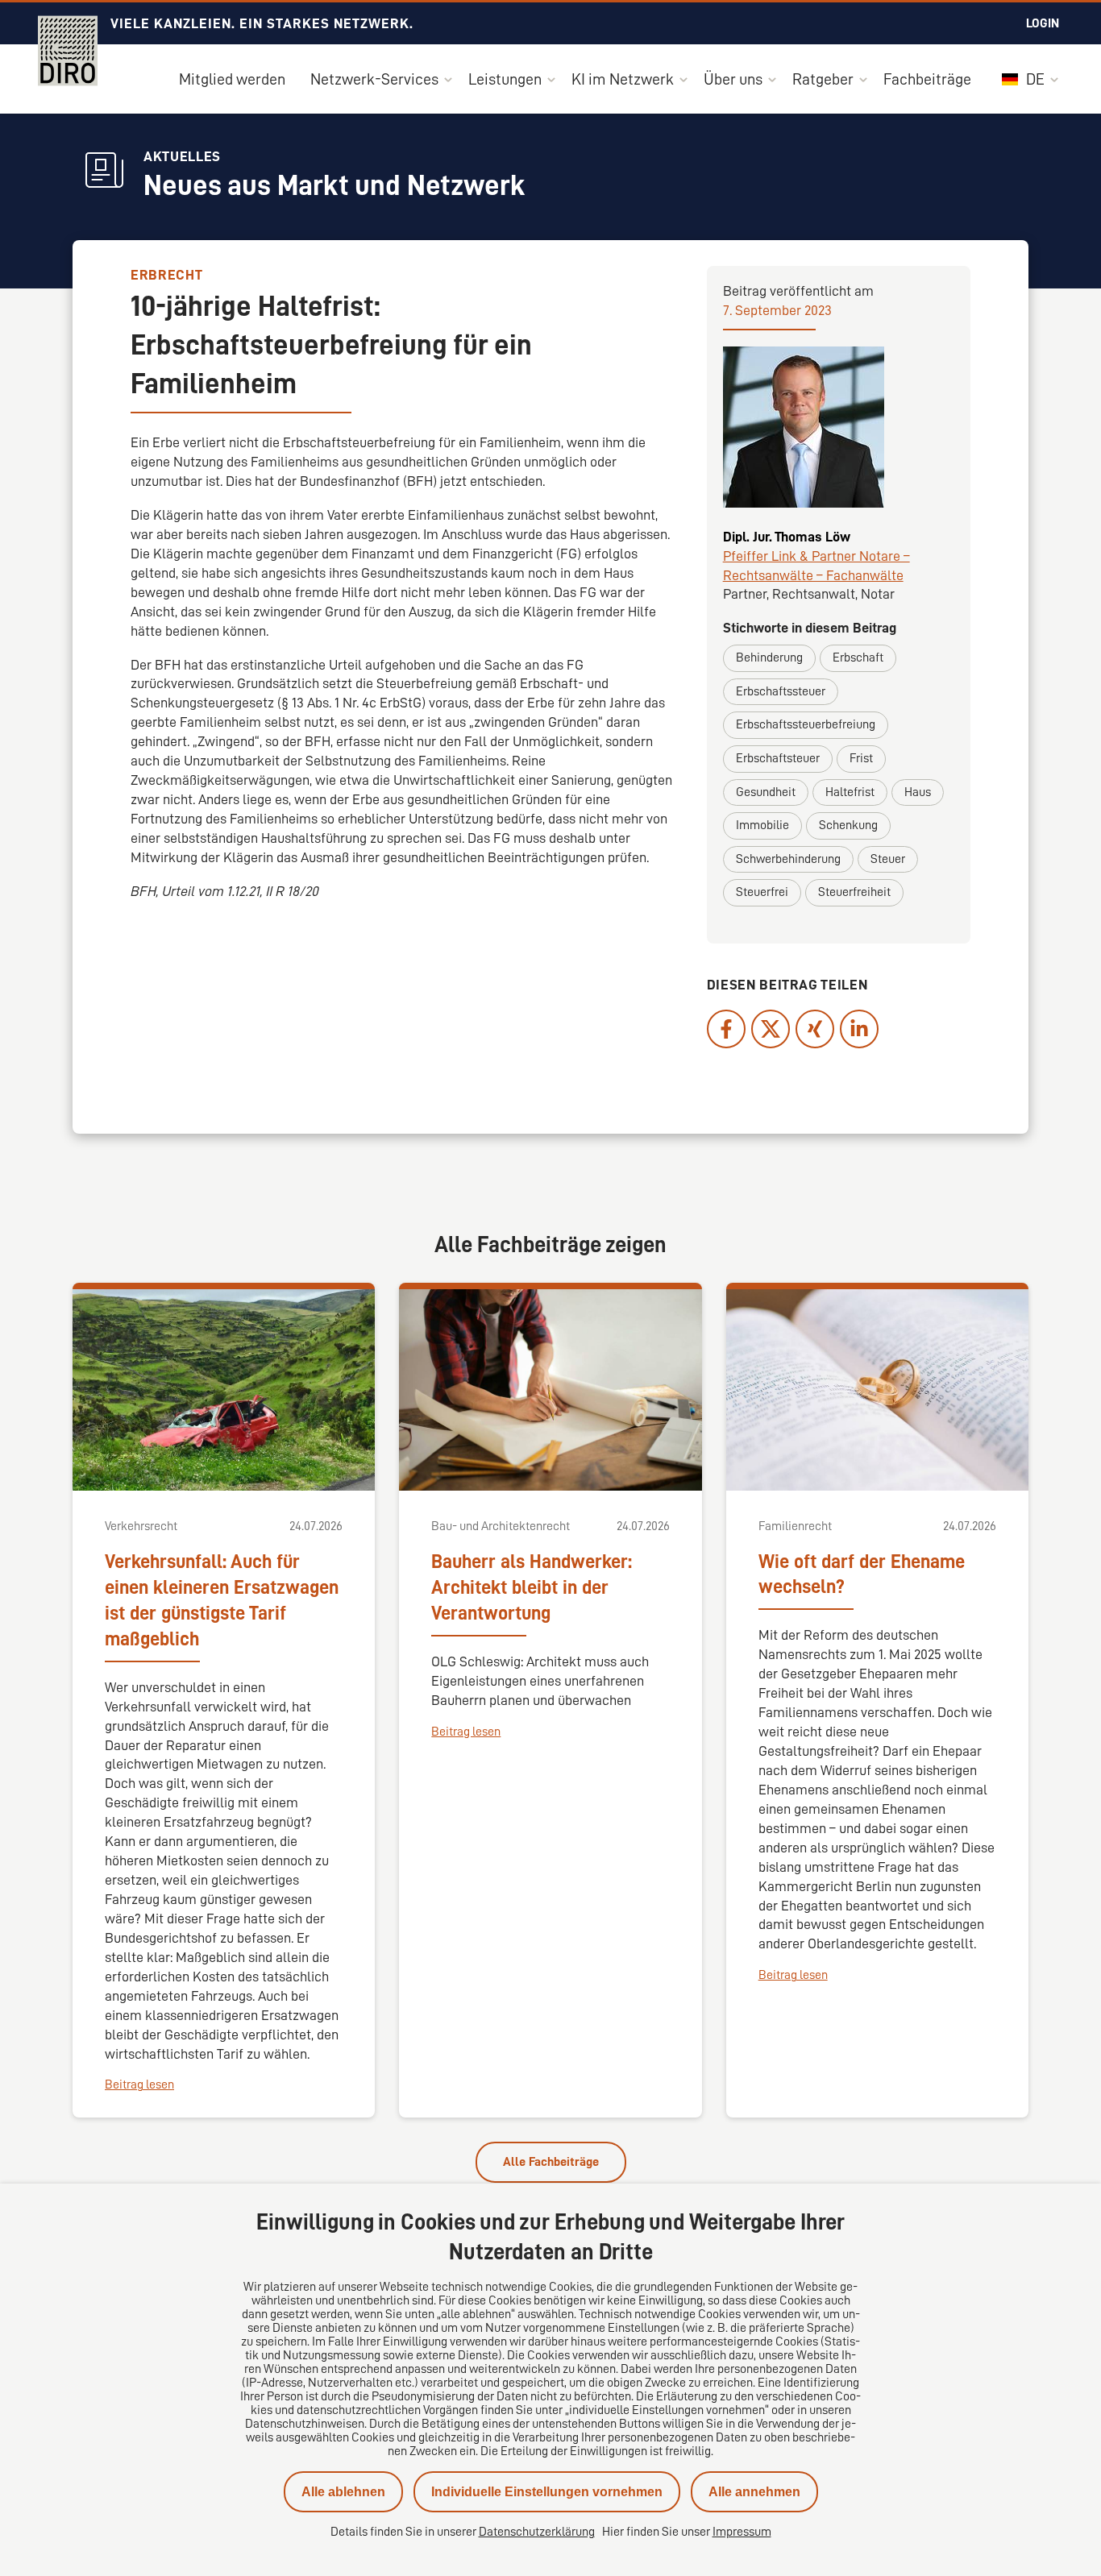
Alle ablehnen (343, 2492)
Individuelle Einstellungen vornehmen (547, 2492)
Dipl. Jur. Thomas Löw (787, 537)
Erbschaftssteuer (781, 691)
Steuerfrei (762, 892)
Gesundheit (766, 792)
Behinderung (769, 657)
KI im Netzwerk (623, 79)
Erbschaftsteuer (778, 758)
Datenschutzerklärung (537, 2532)
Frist (861, 758)
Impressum (742, 2532)
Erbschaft (858, 657)
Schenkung (848, 825)
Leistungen (505, 79)
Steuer (888, 859)
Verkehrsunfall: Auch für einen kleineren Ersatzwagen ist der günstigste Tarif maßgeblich (222, 1600)
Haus (918, 792)
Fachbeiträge (927, 79)
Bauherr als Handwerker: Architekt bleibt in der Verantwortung (532, 1587)
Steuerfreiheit (854, 892)
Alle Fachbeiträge (551, 2162)
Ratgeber (823, 79)
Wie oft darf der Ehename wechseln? (862, 1574)
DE (1034, 79)
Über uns (733, 79)
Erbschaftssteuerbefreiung (806, 724)
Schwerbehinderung (788, 859)
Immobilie (762, 825)
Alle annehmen (754, 2492)
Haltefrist (850, 792)
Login (1043, 23)
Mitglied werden (232, 79)
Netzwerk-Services (374, 79)
